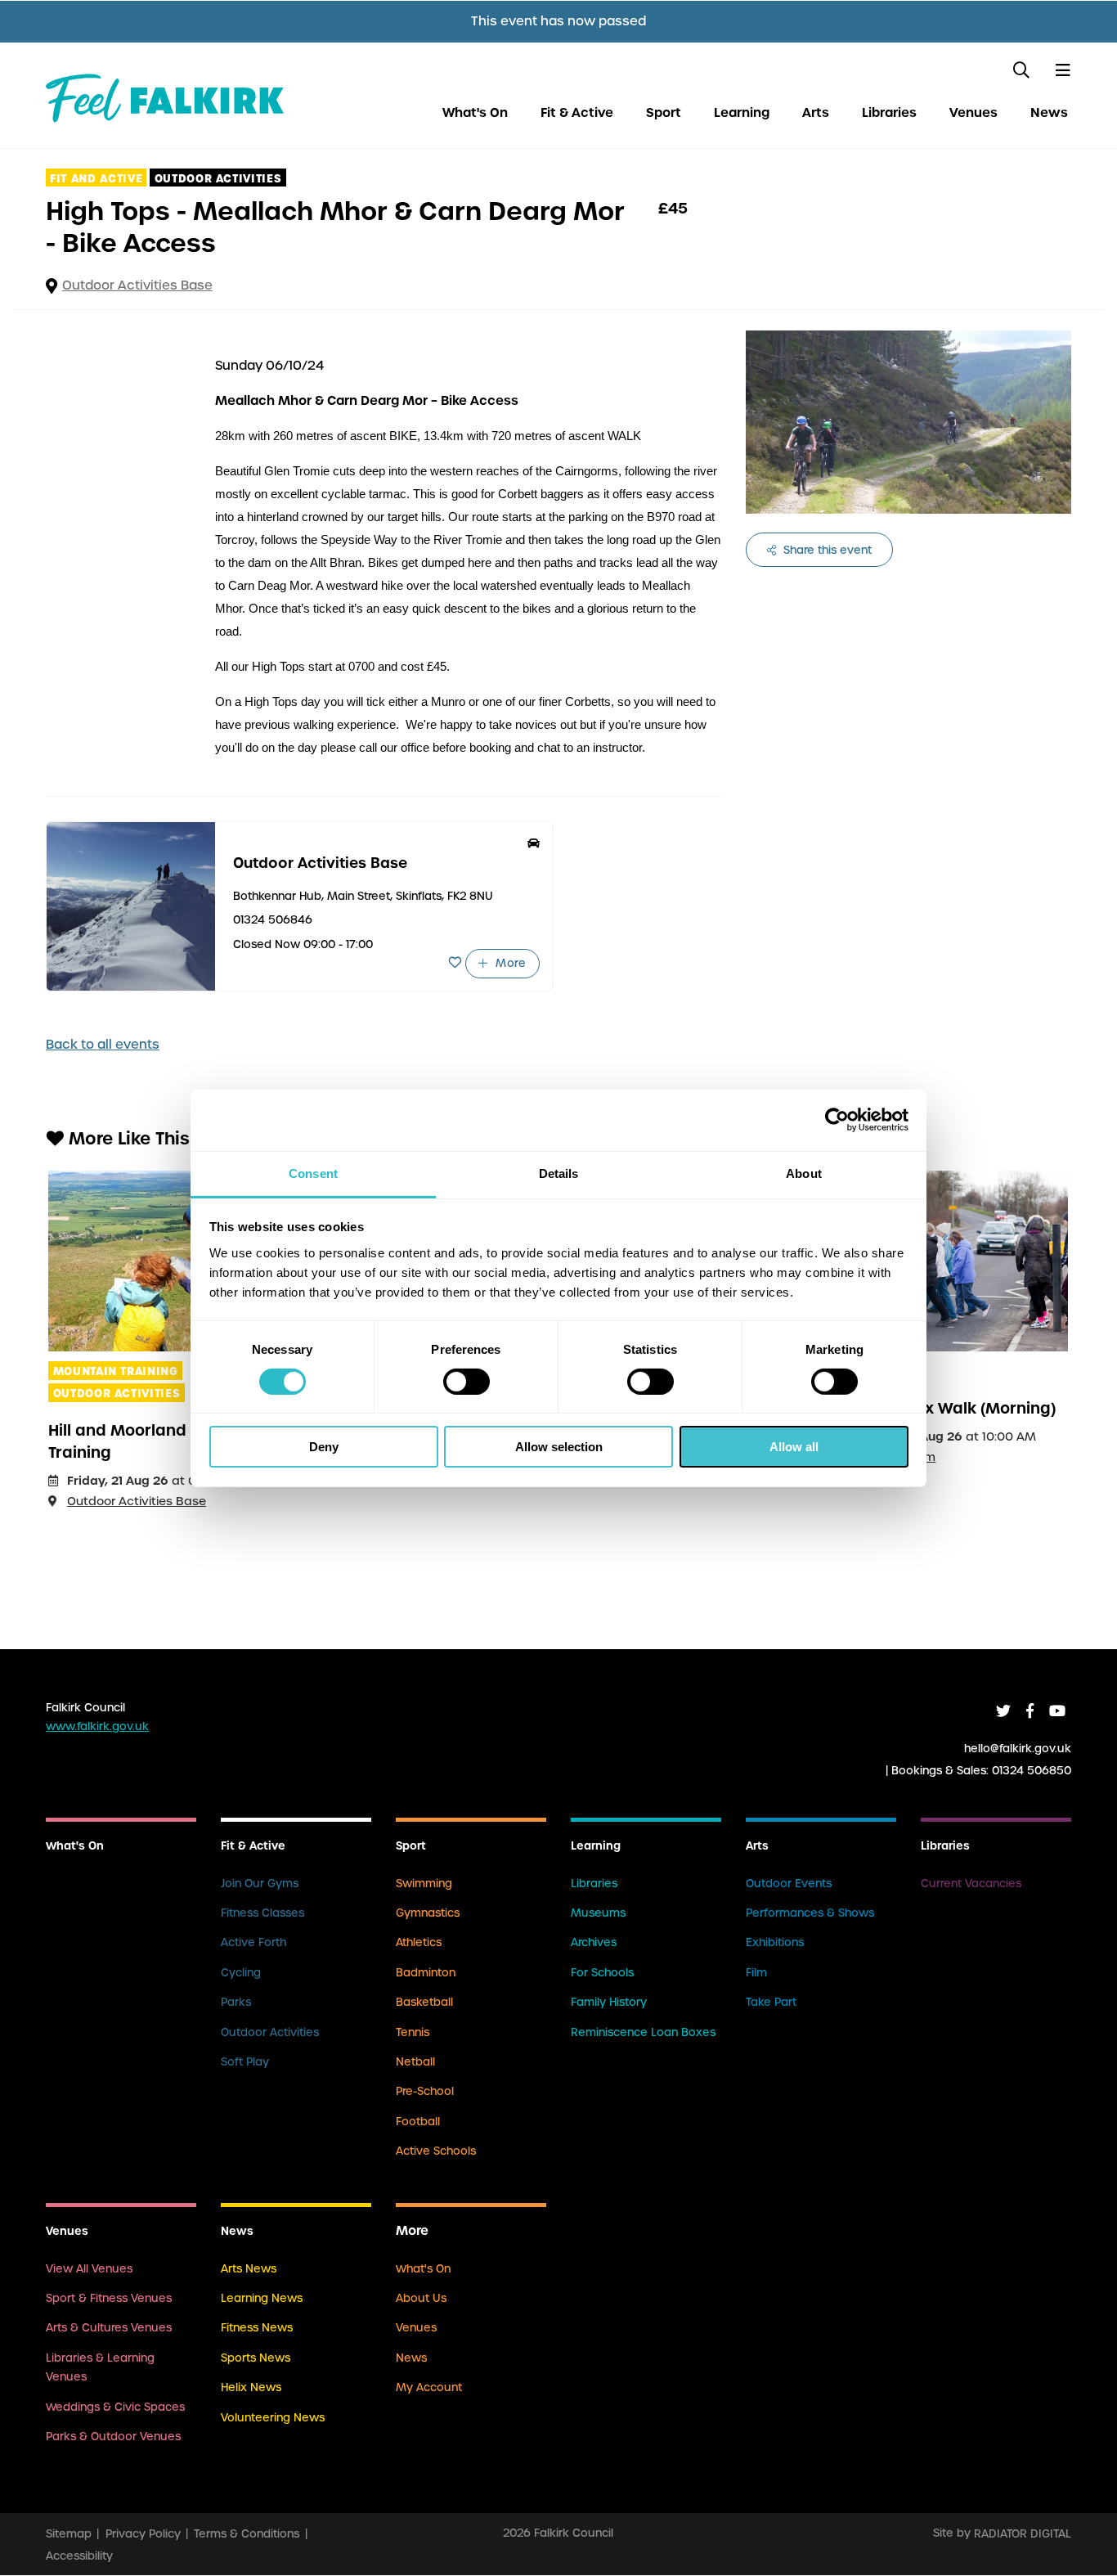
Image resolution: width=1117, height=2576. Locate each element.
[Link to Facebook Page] (1030, 1711)
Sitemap (69, 2533)
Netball (415, 2062)
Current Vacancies (971, 1884)
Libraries (889, 112)
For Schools (602, 1973)
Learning (742, 112)
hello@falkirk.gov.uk (1018, 1748)
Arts (816, 112)
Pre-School (425, 2091)
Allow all (794, 1447)
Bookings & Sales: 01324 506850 (981, 1770)
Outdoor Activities (270, 2032)
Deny (324, 1447)
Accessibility (79, 2555)
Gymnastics (428, 1913)
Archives (594, 1942)
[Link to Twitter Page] (1003, 1711)
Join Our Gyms (260, 1884)
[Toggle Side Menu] (1063, 70)
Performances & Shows (810, 1913)
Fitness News (257, 2328)
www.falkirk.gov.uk (97, 1726)
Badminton (426, 1973)
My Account (429, 2387)
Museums (598, 1913)
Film (756, 1973)
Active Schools (436, 2151)
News (1049, 112)
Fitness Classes (262, 1913)
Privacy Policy (143, 2533)
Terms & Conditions (247, 2533)
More (509, 963)
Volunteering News (273, 2418)
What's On (475, 112)
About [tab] (804, 1173)
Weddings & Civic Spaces (115, 2407)
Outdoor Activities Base (137, 286)
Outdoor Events (789, 1884)
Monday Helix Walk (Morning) (942, 1408)
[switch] (467, 1382)
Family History (609, 2002)
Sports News (256, 2358)
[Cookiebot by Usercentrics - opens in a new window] (837, 1120)
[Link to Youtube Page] (1057, 1711)
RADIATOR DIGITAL (1023, 2533)
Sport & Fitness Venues (109, 2298)
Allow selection (559, 1447)
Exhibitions (775, 1942)
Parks (236, 2002)
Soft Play (245, 2062)
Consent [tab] (313, 1173)
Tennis (413, 2032)
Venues (973, 112)
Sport (664, 112)
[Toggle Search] (1021, 70)
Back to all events (103, 1045)
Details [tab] (559, 1173)
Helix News (251, 2387)
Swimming (424, 1884)
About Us (421, 2298)
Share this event (826, 550)
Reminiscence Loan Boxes (643, 2032)
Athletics (419, 1942)
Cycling (241, 1973)
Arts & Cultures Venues (109, 2328)
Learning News (262, 2298)
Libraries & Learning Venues (100, 2367)
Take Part (771, 2002)
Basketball (424, 2002)
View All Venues (89, 2269)
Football (418, 2122)
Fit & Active (577, 112)
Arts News (249, 2269)
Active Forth (253, 1942)
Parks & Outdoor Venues (113, 2437)
